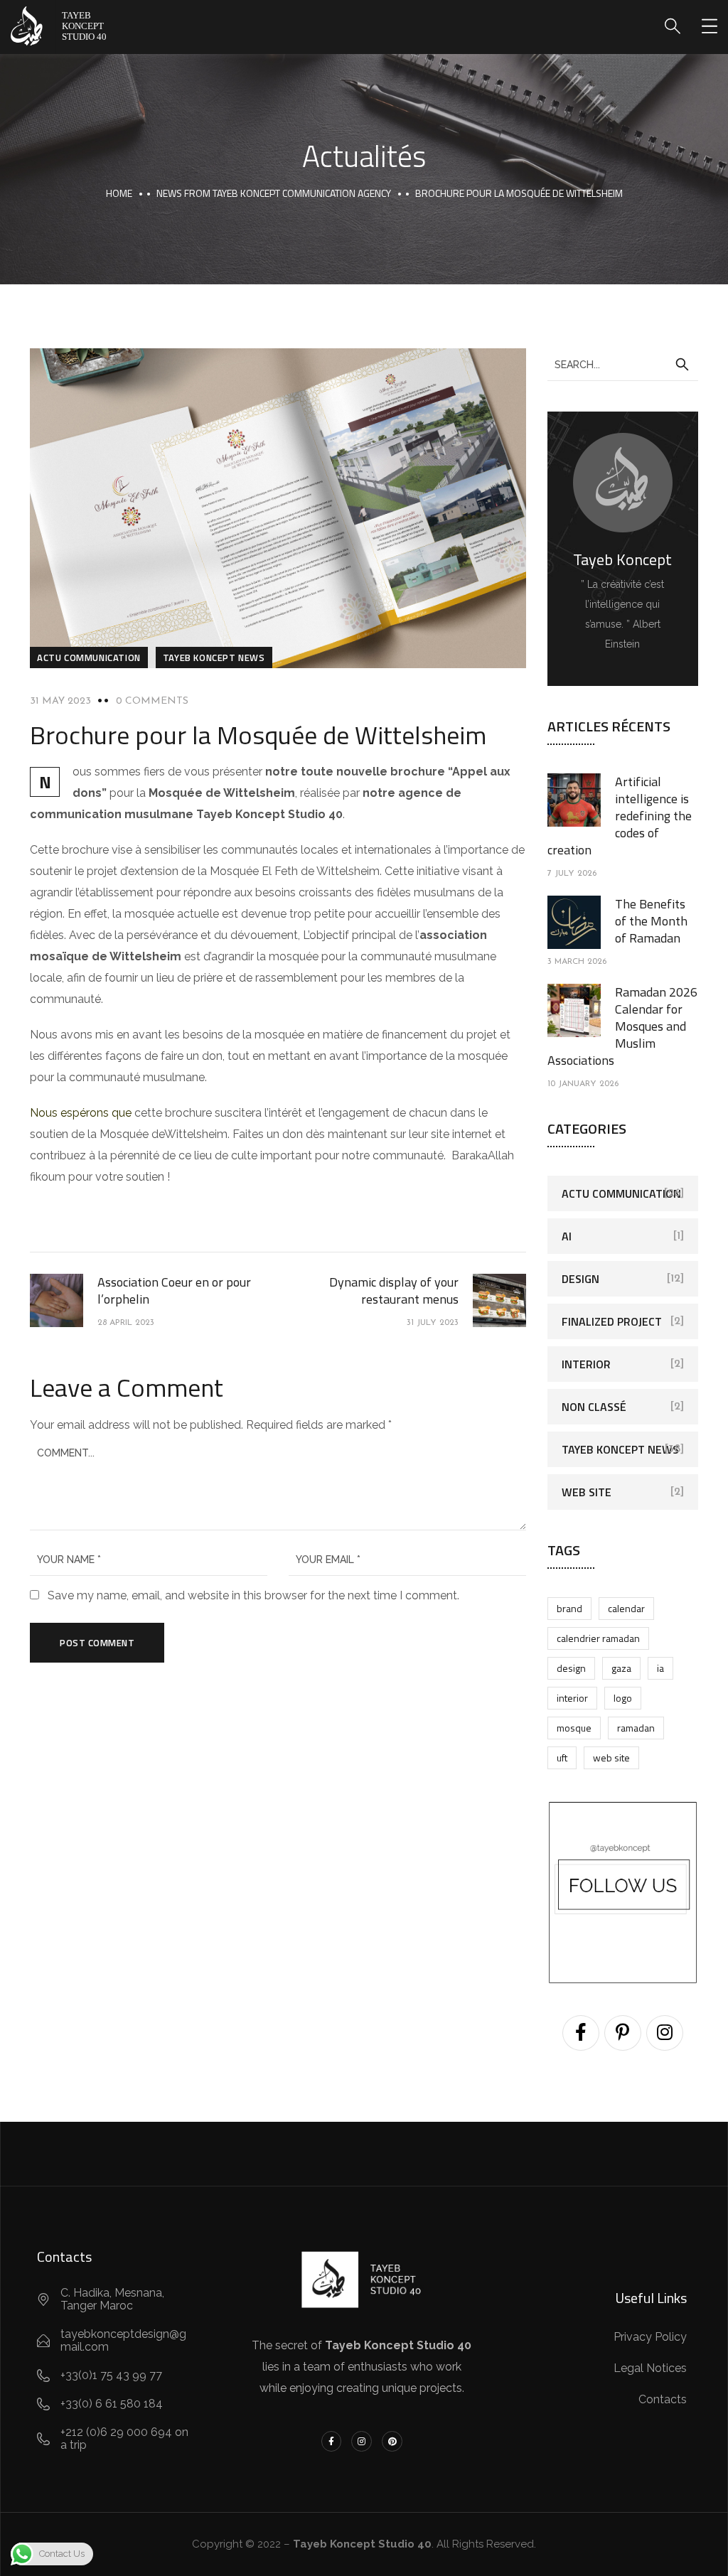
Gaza (621, 1668)
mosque (574, 1728)
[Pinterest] (392, 2441)
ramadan (636, 1728)
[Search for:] (623, 364)
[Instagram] (362, 2441)
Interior (586, 1364)
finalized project (612, 1321)
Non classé (594, 1407)
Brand (569, 1608)
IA (660, 1668)
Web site (587, 1492)
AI (567, 1236)
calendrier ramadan (598, 1638)
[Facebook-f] (332, 2441)
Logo (623, 1698)
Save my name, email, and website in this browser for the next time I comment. (253, 1595)
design (571, 1668)
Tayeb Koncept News (214, 658)
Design (580, 1279)
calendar (626, 1608)
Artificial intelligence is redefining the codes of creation (620, 816)
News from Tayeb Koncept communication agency (274, 193)
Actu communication (89, 658)
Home (119, 193)
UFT (562, 1757)
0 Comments (152, 701)
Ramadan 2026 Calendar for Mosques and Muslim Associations (622, 1026)
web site (611, 1757)
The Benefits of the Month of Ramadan (651, 921)
